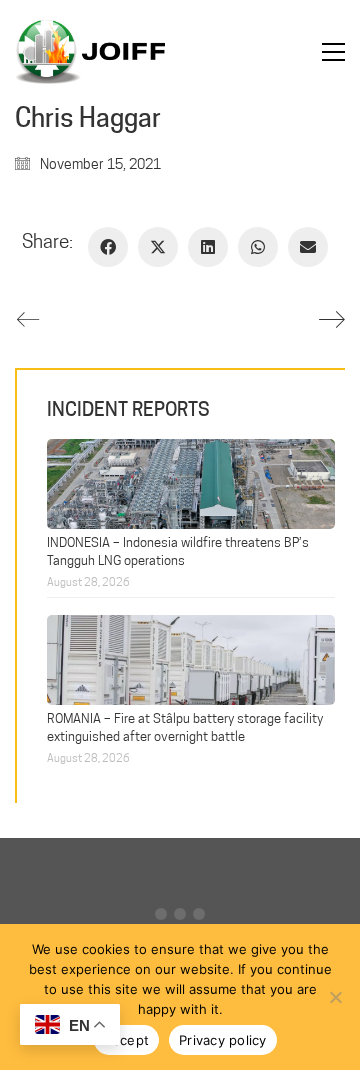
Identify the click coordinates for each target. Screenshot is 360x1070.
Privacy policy (223, 1040)
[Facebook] (108, 247)
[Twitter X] (158, 247)
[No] (335, 997)
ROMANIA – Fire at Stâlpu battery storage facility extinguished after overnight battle (185, 726)
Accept (127, 1040)
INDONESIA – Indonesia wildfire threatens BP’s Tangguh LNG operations (178, 550)
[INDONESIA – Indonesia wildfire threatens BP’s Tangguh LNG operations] (191, 481)
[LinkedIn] (208, 247)
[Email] (308, 247)
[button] (333, 52)
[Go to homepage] (90, 52)
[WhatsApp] (258, 247)
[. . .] (180, 918)
